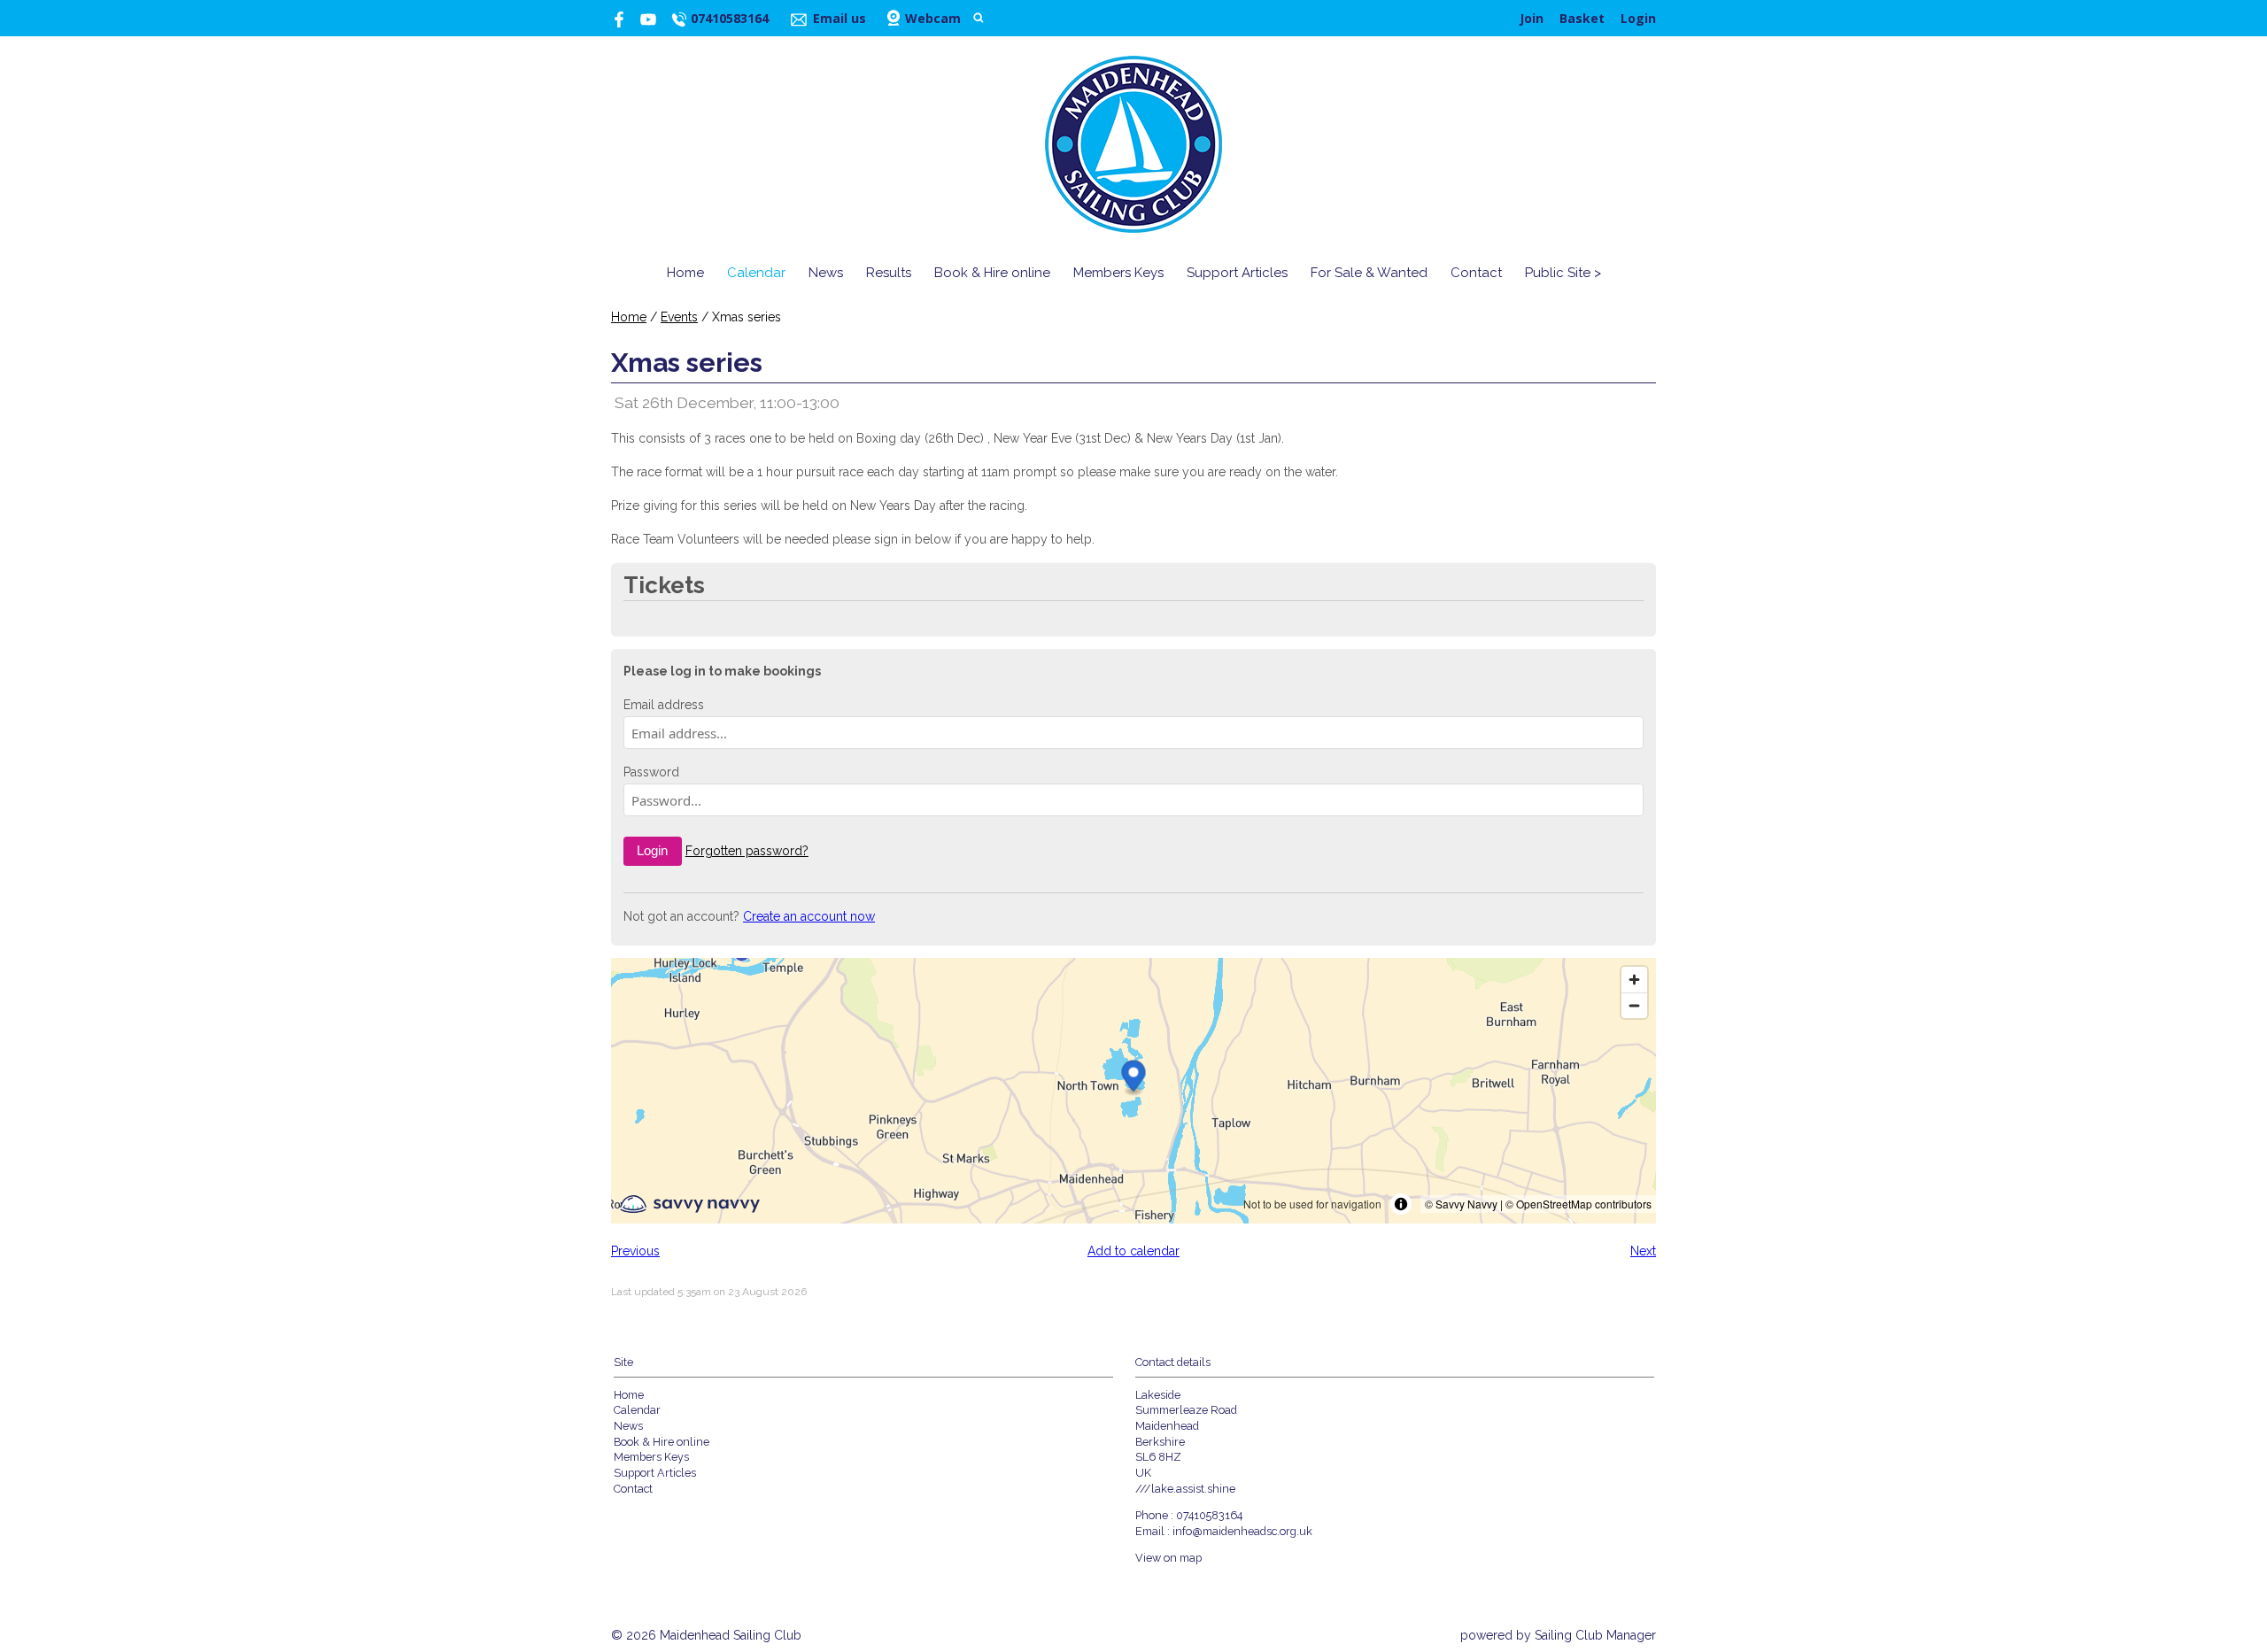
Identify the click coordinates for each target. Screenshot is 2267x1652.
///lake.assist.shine (1185, 1489)
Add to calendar (1133, 1251)
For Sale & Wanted (1369, 273)
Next (1643, 1251)
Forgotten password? (747, 851)
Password (651, 772)
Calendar (756, 273)
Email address (664, 705)
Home (685, 273)
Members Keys (1118, 273)
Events (679, 317)
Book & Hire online (992, 273)
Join (1532, 18)
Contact (1476, 273)
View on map (1168, 1558)
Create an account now (809, 916)
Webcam (933, 18)
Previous (635, 1251)
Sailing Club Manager (1595, 1635)
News (826, 273)
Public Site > (1563, 273)
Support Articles (1237, 273)
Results (889, 273)
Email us (839, 18)
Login (1638, 18)
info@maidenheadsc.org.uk (1242, 1531)
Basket (1582, 18)
